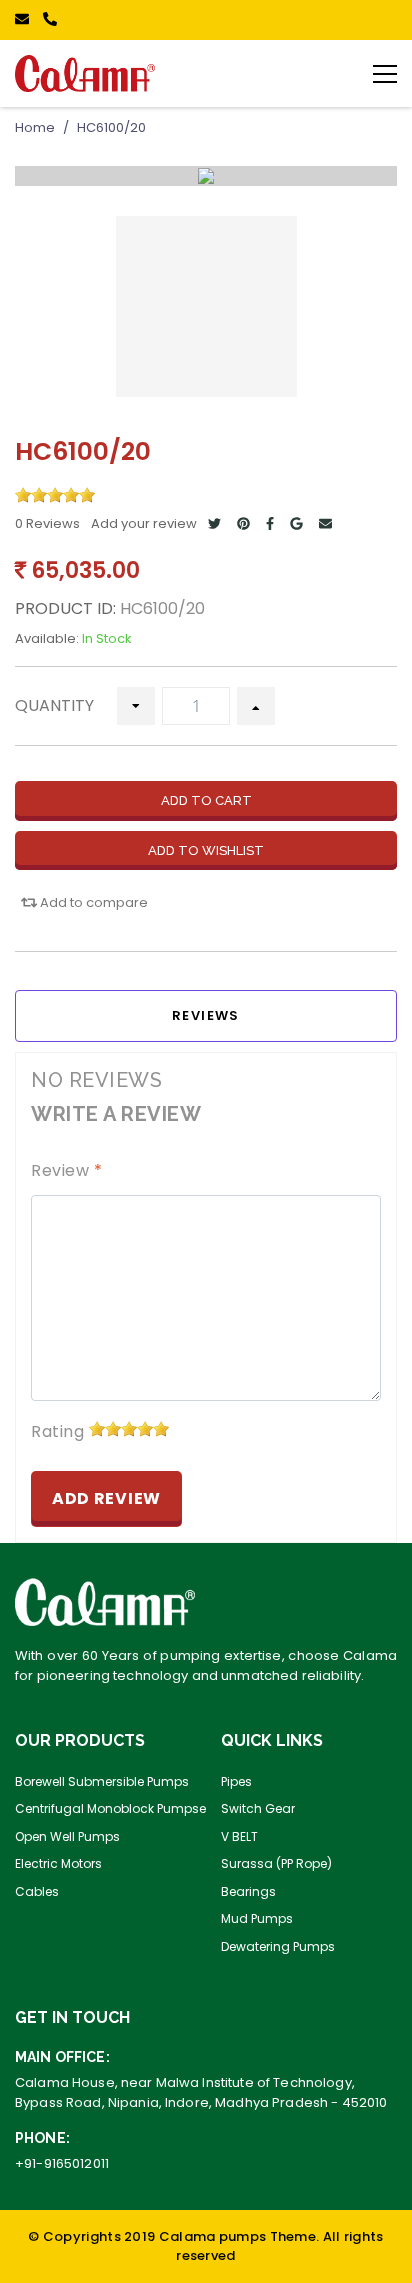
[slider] (55, 495)
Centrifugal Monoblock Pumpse (110, 1808)
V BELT (239, 1836)
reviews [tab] (206, 1015)
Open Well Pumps (67, 1836)
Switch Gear (258, 1808)
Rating (57, 1431)
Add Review (106, 1498)
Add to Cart (206, 800)
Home (35, 127)
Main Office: (62, 2057)
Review (66, 1170)
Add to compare (92, 902)
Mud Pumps (257, 1918)
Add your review (144, 524)
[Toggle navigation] (385, 73)
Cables (37, 1891)
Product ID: (65, 608)
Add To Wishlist (206, 850)
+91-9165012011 (62, 2163)
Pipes (236, 1781)
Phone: (42, 2138)
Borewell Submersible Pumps (102, 1781)
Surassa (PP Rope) (276, 1863)
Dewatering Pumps (278, 1946)
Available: (47, 638)
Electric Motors (58, 1863)
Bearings (248, 1891)
